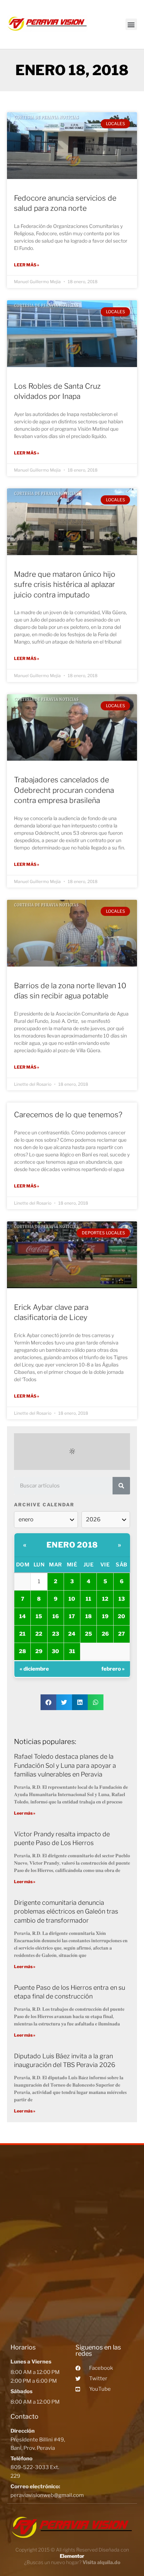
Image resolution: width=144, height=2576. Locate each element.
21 (22, 1634)
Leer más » (27, 265)
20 (121, 1616)
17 (72, 1616)
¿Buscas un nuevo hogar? (72, 2562)
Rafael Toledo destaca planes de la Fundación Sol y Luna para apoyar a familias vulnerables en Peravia (65, 1765)
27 (121, 1634)
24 (72, 1634)
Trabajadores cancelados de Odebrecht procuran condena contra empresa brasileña (64, 790)
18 (88, 1616)
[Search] (121, 1486)
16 (56, 1616)
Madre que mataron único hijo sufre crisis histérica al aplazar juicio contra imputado (65, 584)
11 (88, 1599)
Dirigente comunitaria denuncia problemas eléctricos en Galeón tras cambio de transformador (66, 1911)
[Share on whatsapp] (96, 1702)
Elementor (72, 2556)
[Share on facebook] (48, 1702)
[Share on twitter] (64, 1702)
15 (39, 1616)
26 (105, 1634)
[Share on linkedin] (80, 1702)
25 (88, 1634)
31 (72, 1651)
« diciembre (34, 1669)
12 (105, 1599)
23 (56, 1634)
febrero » (113, 1669)
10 (72, 1599)
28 (22, 1651)
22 (39, 1634)
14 (23, 1616)
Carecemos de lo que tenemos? (68, 1115)
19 (105, 1616)
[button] (131, 24)
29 (39, 1651)
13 (122, 1599)
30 (55, 1651)
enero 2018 (72, 1545)
